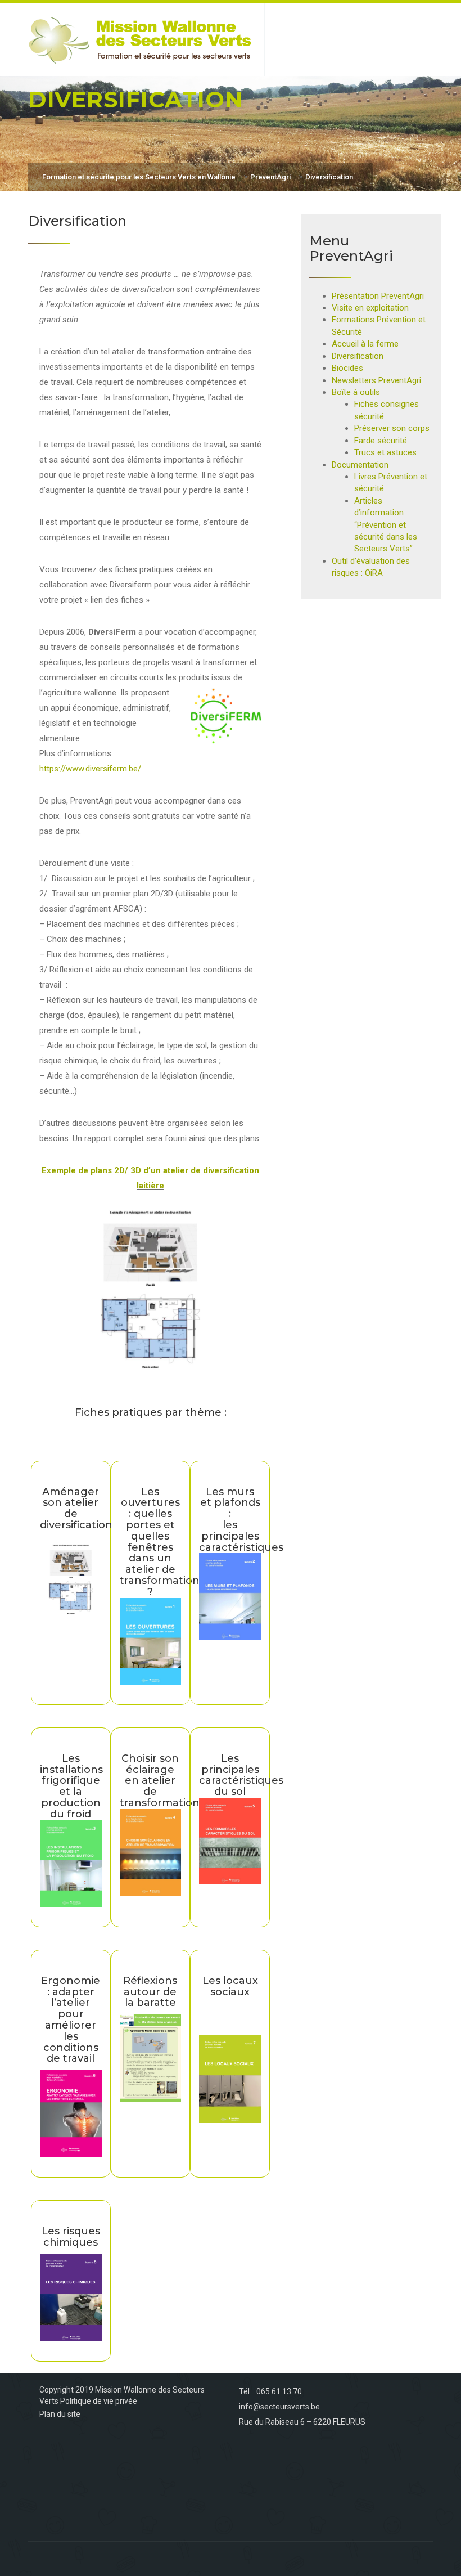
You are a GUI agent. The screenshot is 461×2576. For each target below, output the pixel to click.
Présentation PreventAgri (378, 296)
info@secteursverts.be (279, 2407)
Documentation (360, 465)
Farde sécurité (381, 441)
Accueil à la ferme (365, 344)
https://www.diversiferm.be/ (90, 769)
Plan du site (60, 2414)
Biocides (347, 368)
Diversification (358, 356)
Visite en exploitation (370, 308)
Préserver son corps (392, 428)
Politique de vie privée (99, 2401)
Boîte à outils (356, 392)
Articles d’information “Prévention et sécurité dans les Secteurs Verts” (386, 525)
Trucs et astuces (385, 452)
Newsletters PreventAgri (376, 380)
